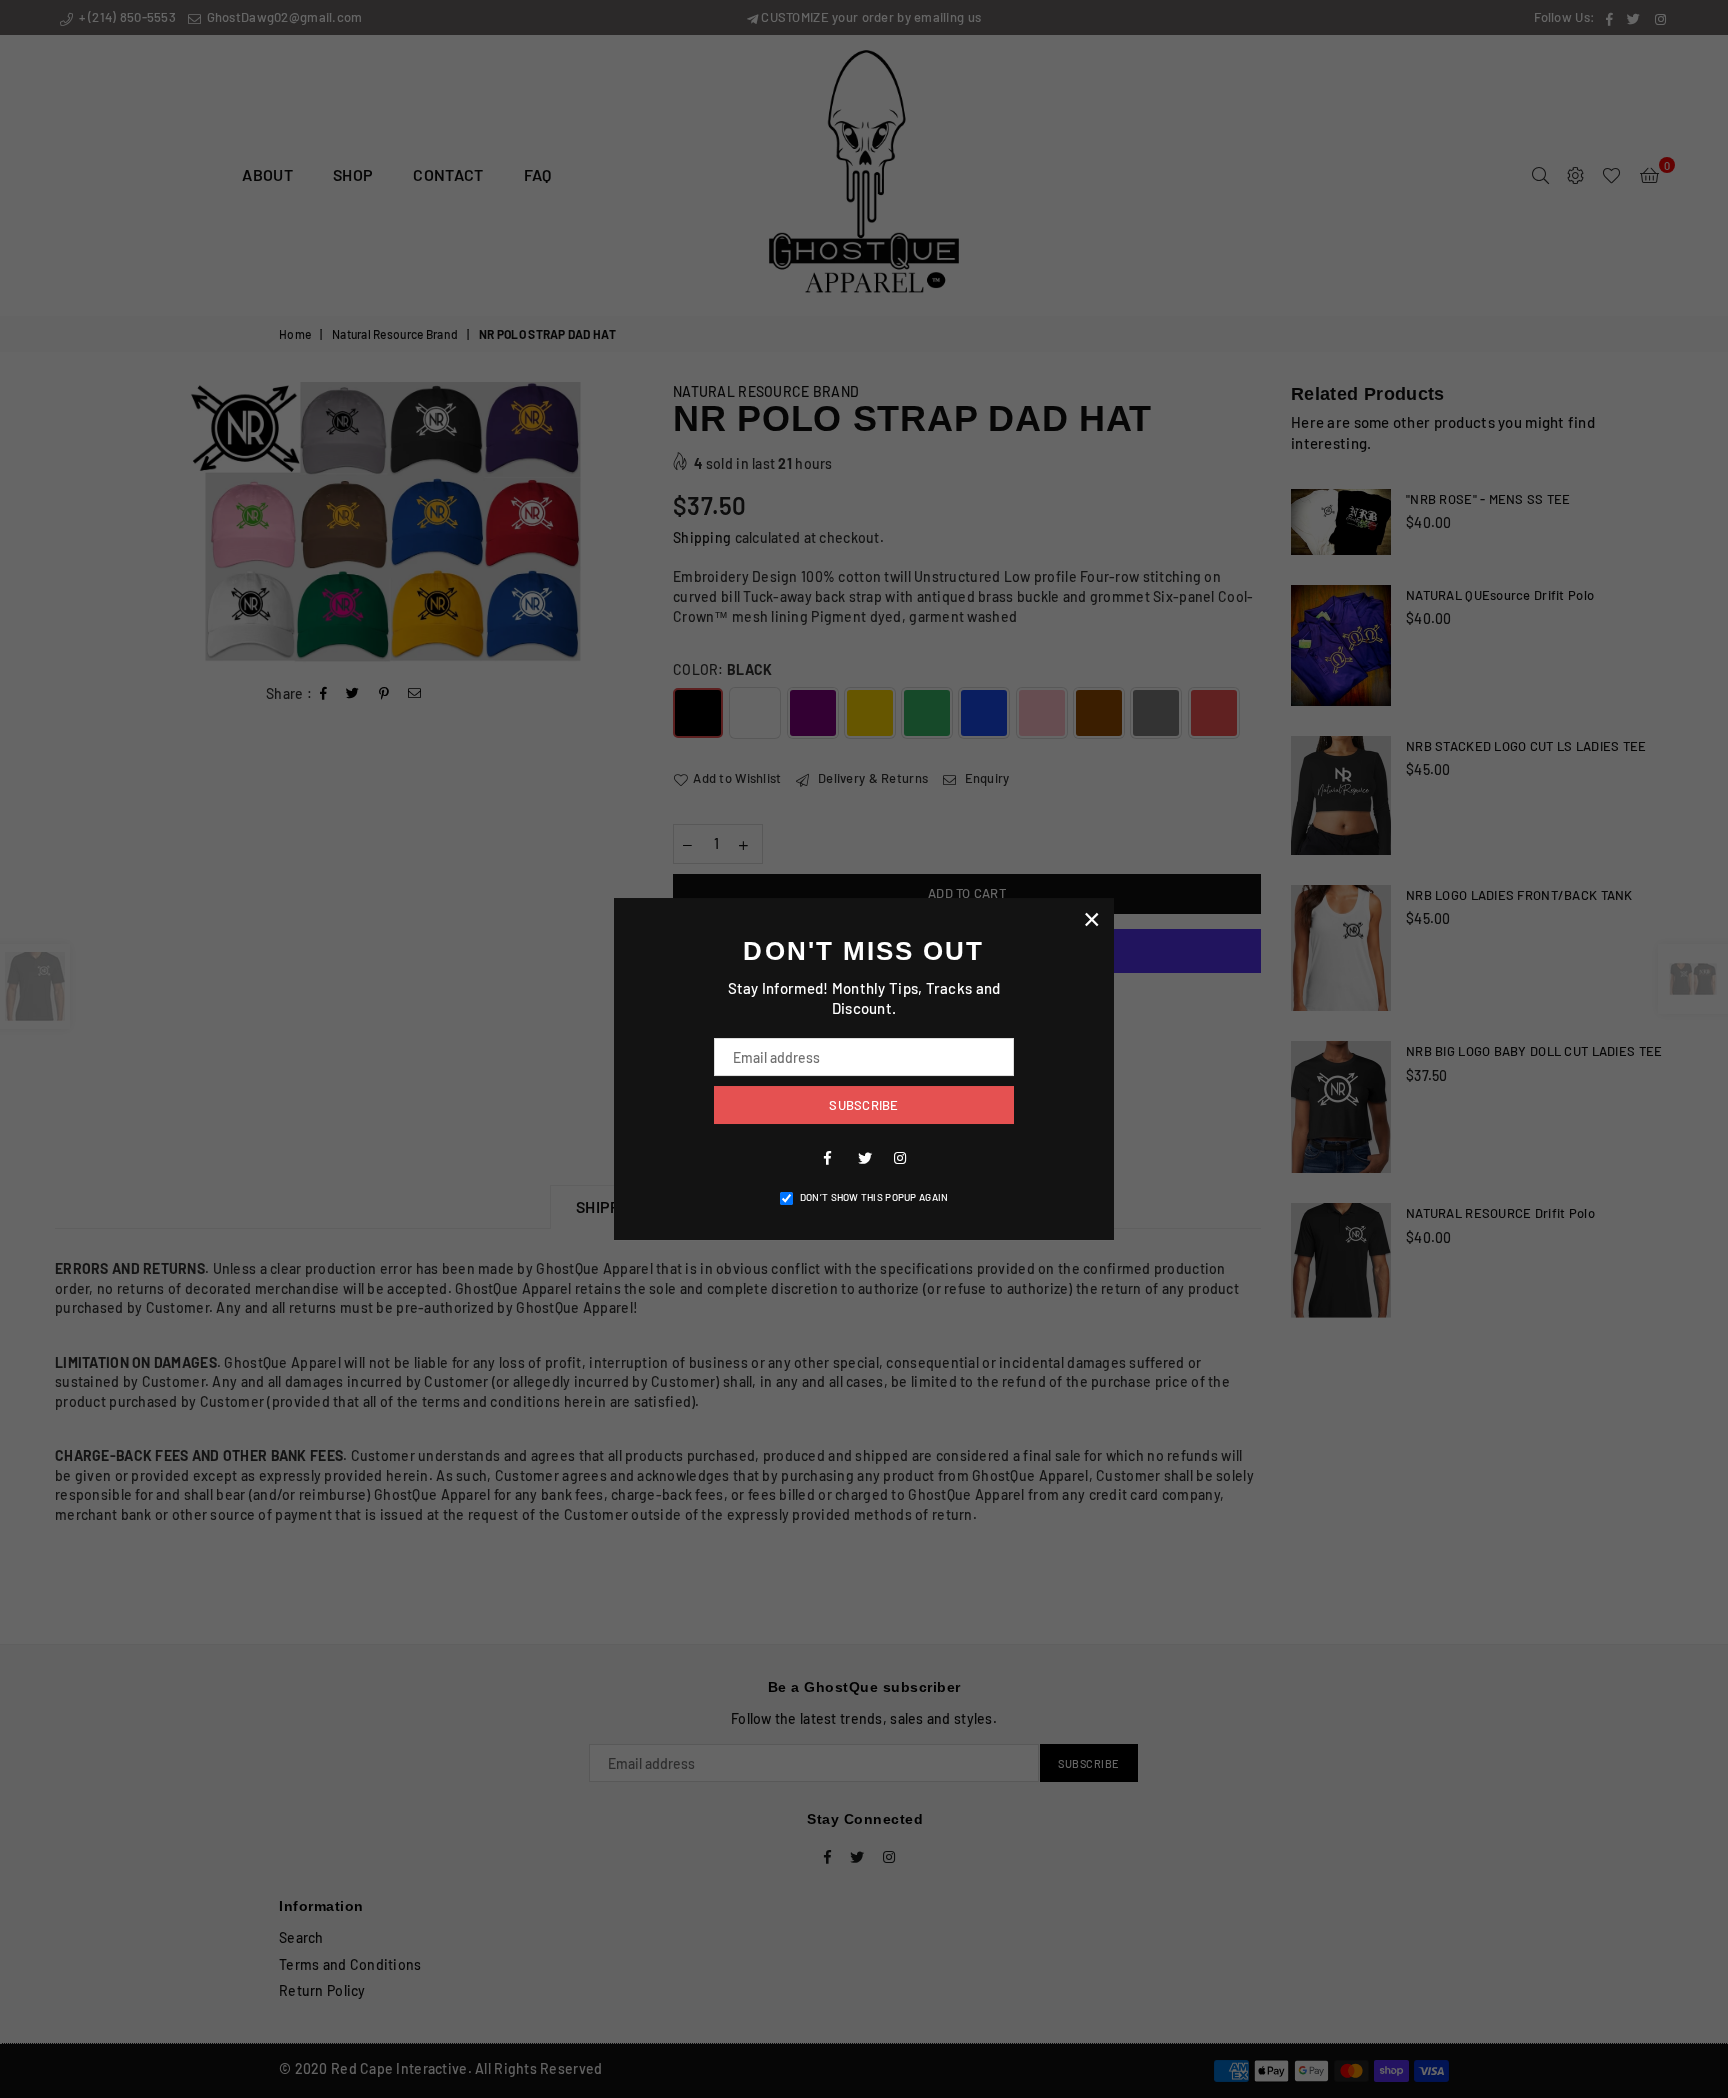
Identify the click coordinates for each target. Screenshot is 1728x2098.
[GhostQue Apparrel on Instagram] (900, 1157)
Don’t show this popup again (874, 1197)
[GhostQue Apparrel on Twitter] (864, 1157)
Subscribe (863, 1105)
